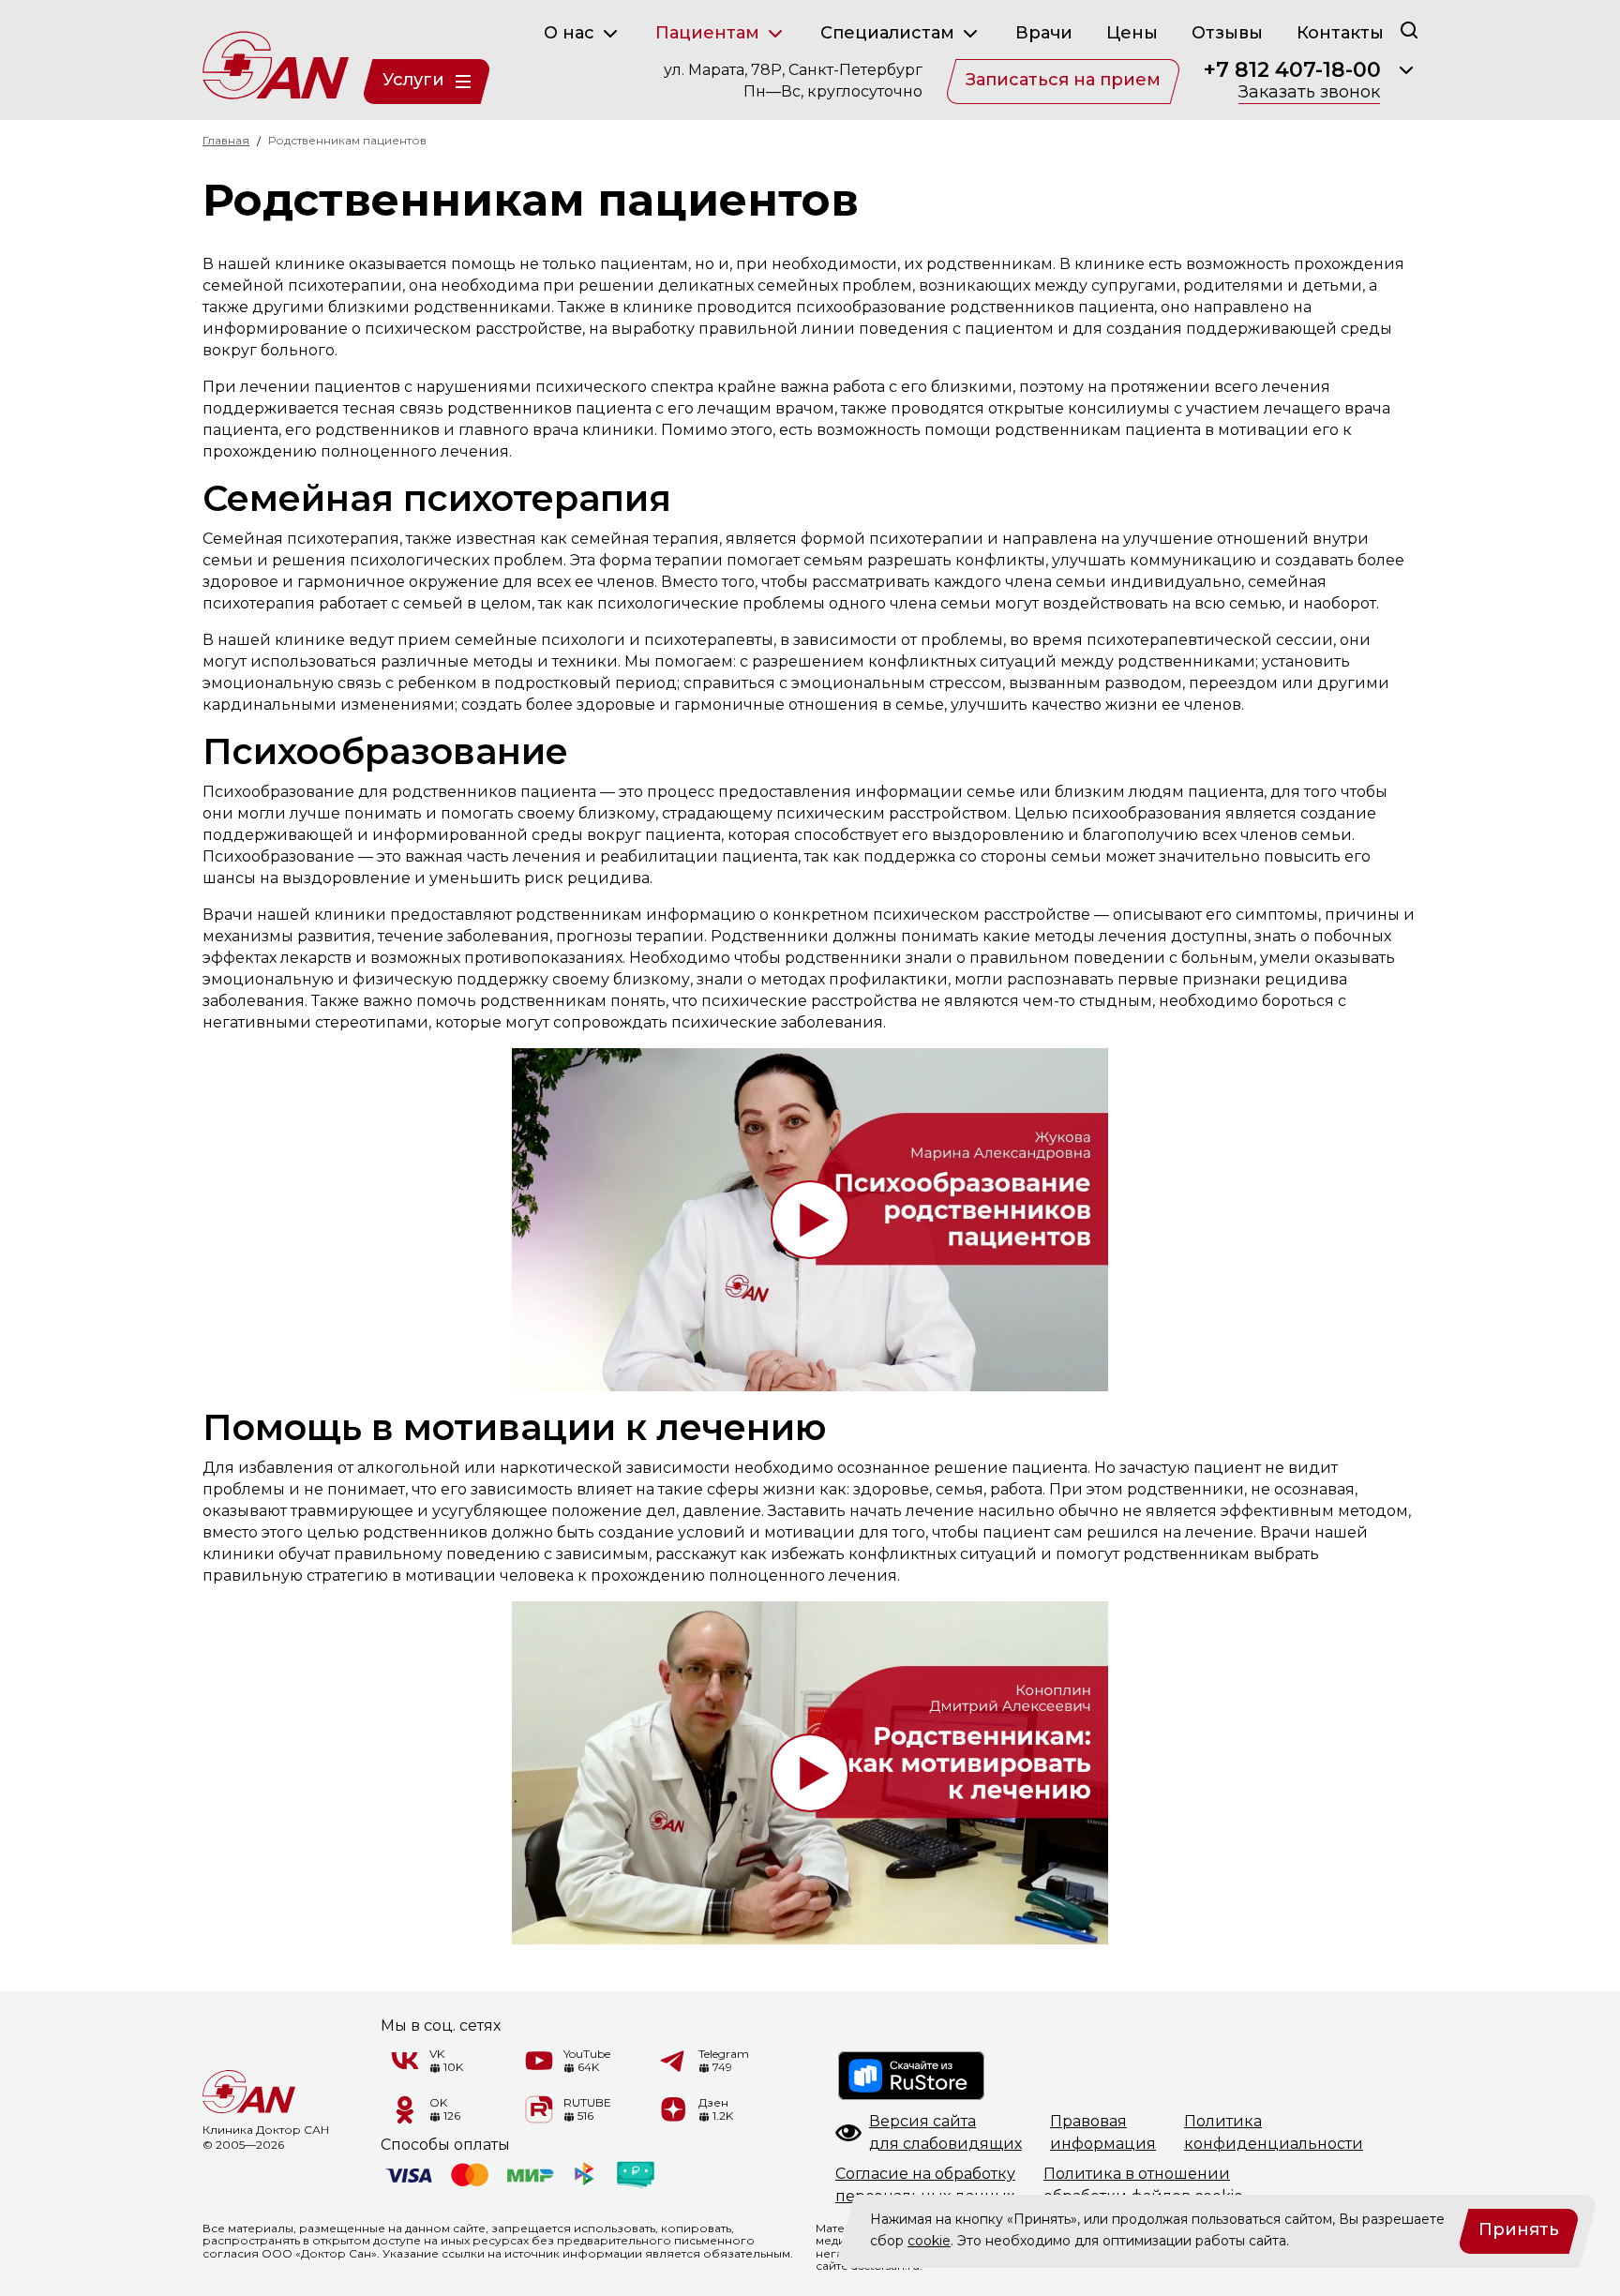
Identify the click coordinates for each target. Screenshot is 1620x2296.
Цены (1132, 33)
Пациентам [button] (710, 33)
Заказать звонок (1309, 93)
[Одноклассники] (405, 2109)
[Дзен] (674, 2109)
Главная (226, 140)
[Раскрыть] (1406, 70)
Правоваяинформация (1103, 2132)
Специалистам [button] (890, 33)
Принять (1519, 2229)
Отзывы (1227, 33)
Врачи (1044, 33)
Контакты (1340, 33)
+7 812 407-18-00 (1292, 70)
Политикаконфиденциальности (1274, 2132)
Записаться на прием (1063, 80)
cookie (929, 2241)
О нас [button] (571, 33)
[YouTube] (539, 2061)
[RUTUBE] (539, 2109)
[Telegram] (674, 2061)
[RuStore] (912, 2076)
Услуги (413, 80)
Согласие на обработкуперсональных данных (925, 2185)
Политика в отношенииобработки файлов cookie (1143, 2185)
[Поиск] (1409, 30)
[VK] (405, 2061)
